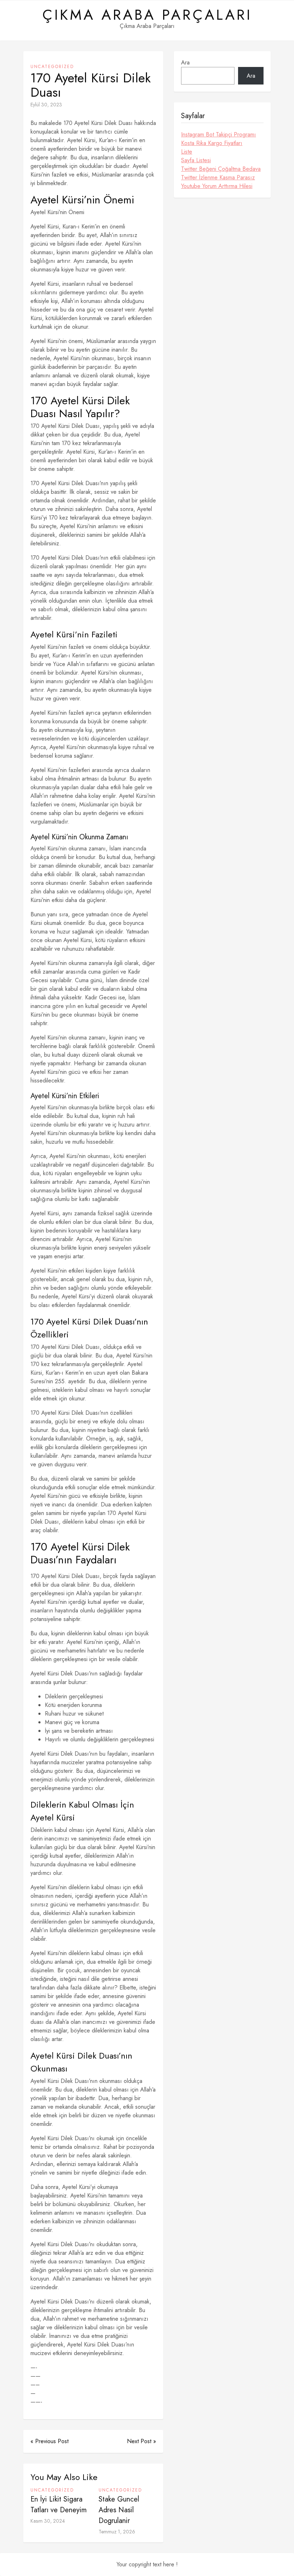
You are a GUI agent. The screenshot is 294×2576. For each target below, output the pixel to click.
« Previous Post (49, 2441)
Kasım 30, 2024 (48, 2521)
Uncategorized (52, 67)
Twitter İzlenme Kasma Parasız (218, 177)
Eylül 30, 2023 (46, 105)
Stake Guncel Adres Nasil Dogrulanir (119, 2510)
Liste (187, 152)
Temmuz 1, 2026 (117, 2532)
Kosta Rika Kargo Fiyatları (212, 143)
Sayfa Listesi (196, 160)
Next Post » (141, 2441)
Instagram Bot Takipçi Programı (219, 134)
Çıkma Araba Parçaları (147, 15)
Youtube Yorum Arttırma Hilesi (217, 186)
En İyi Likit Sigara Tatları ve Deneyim (59, 2505)
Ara (185, 62)
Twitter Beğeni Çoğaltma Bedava (221, 169)
